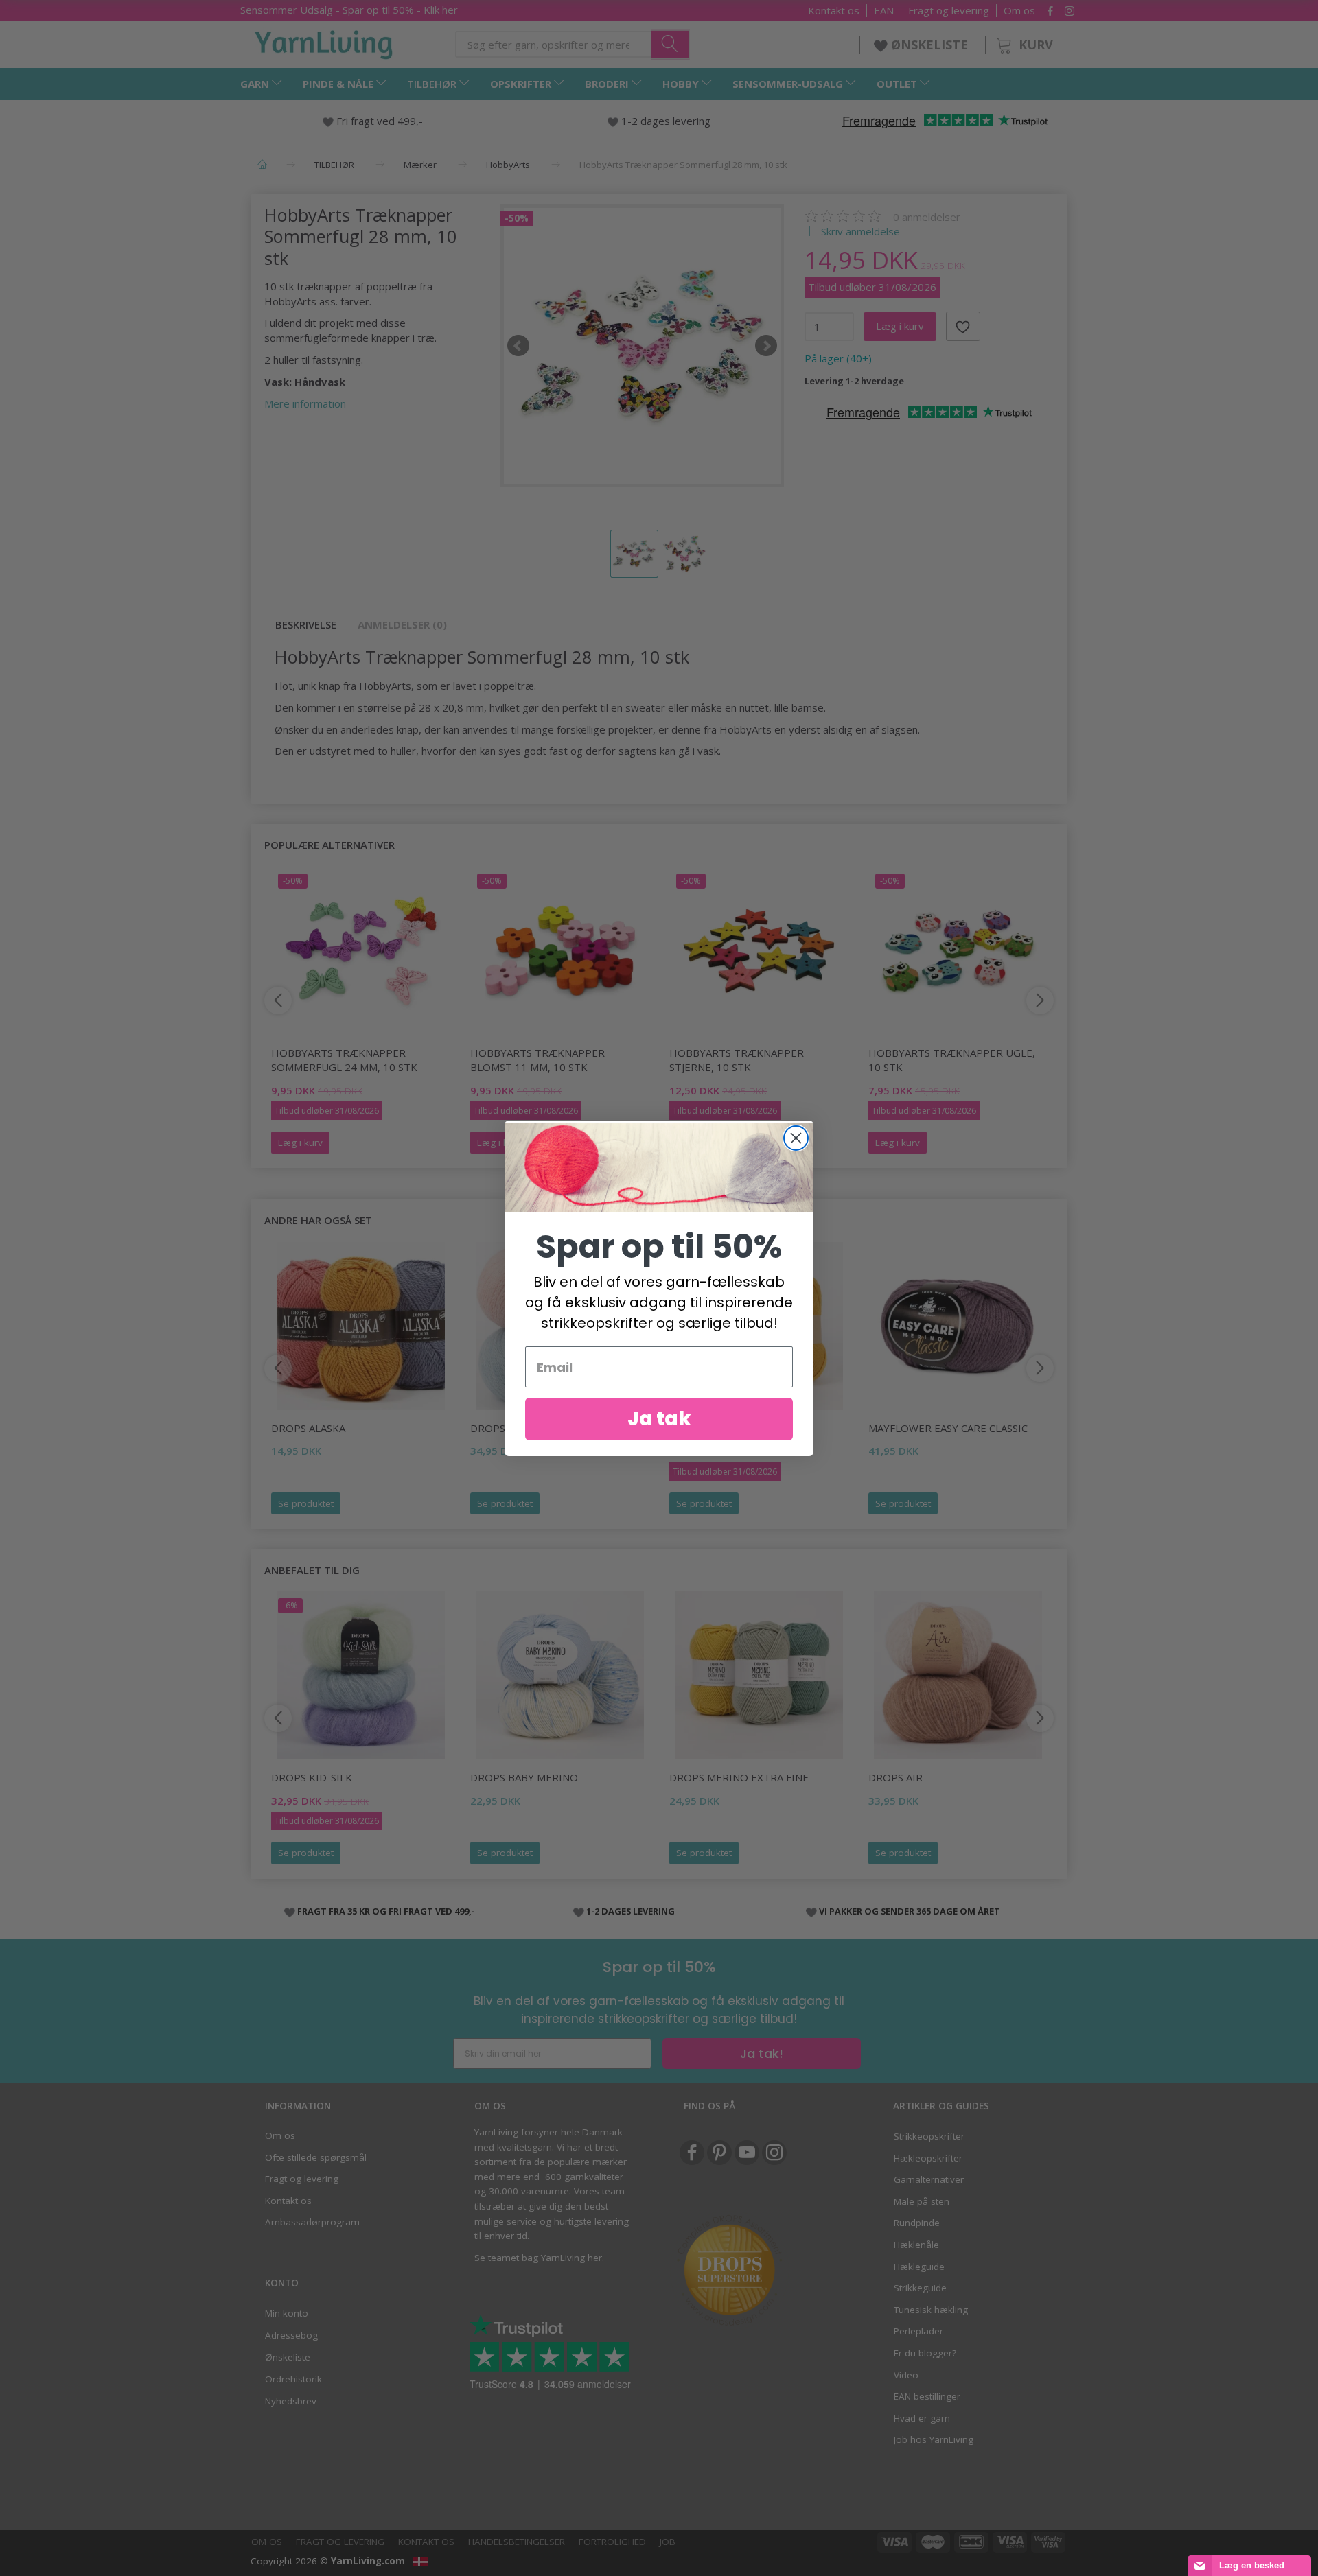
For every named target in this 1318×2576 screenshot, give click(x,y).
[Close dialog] (796, 1138)
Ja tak (659, 1419)
